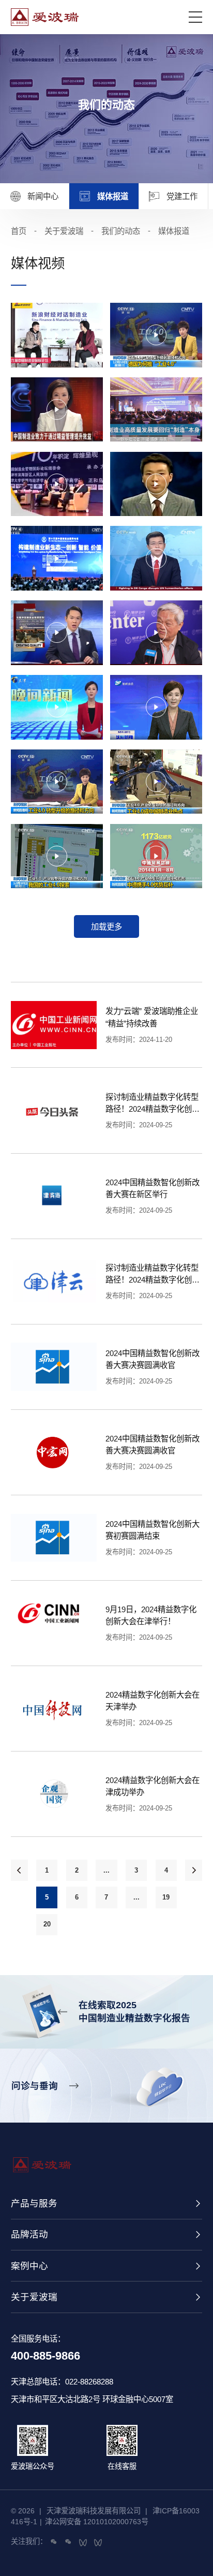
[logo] (100, 17)
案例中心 (29, 2266)
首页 (19, 231)
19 (166, 1897)
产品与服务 (34, 2203)
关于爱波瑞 (34, 2297)
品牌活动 (29, 2234)
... (106, 1870)
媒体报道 (174, 231)
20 (47, 1924)
